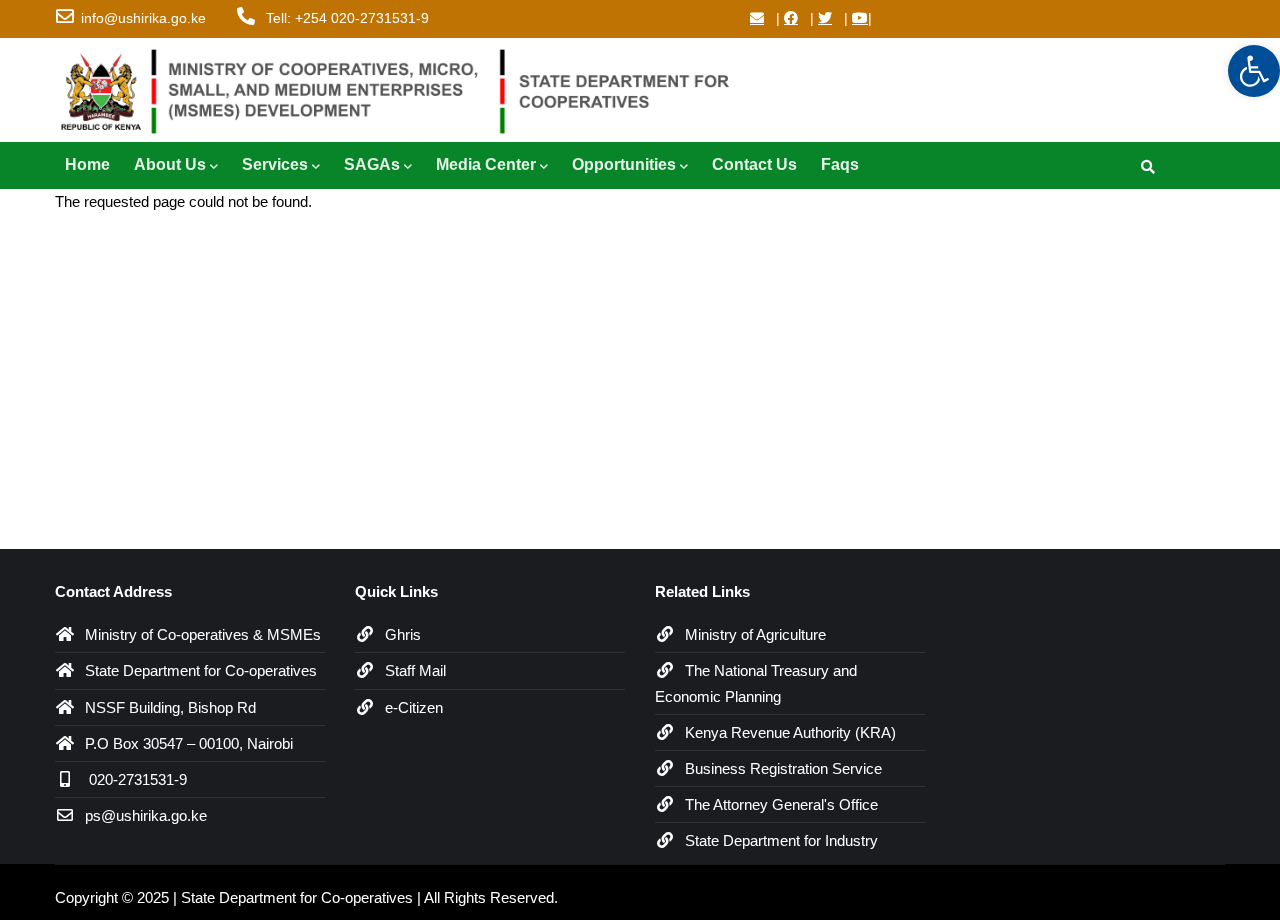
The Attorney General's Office (781, 804)
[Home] (405, 87)
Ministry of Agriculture (755, 634)
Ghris (403, 634)
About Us (170, 164)
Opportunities (624, 164)
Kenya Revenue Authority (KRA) (790, 732)
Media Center (486, 164)
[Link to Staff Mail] (757, 18)
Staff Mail (415, 670)
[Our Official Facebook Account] (791, 18)
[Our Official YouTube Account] (860, 18)
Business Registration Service (783, 768)
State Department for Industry (781, 840)
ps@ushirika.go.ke (146, 815)
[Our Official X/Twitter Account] (825, 18)
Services (275, 164)
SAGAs (372, 164)
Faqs (840, 164)
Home (87, 164)
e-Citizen (414, 707)
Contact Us (754, 164)
